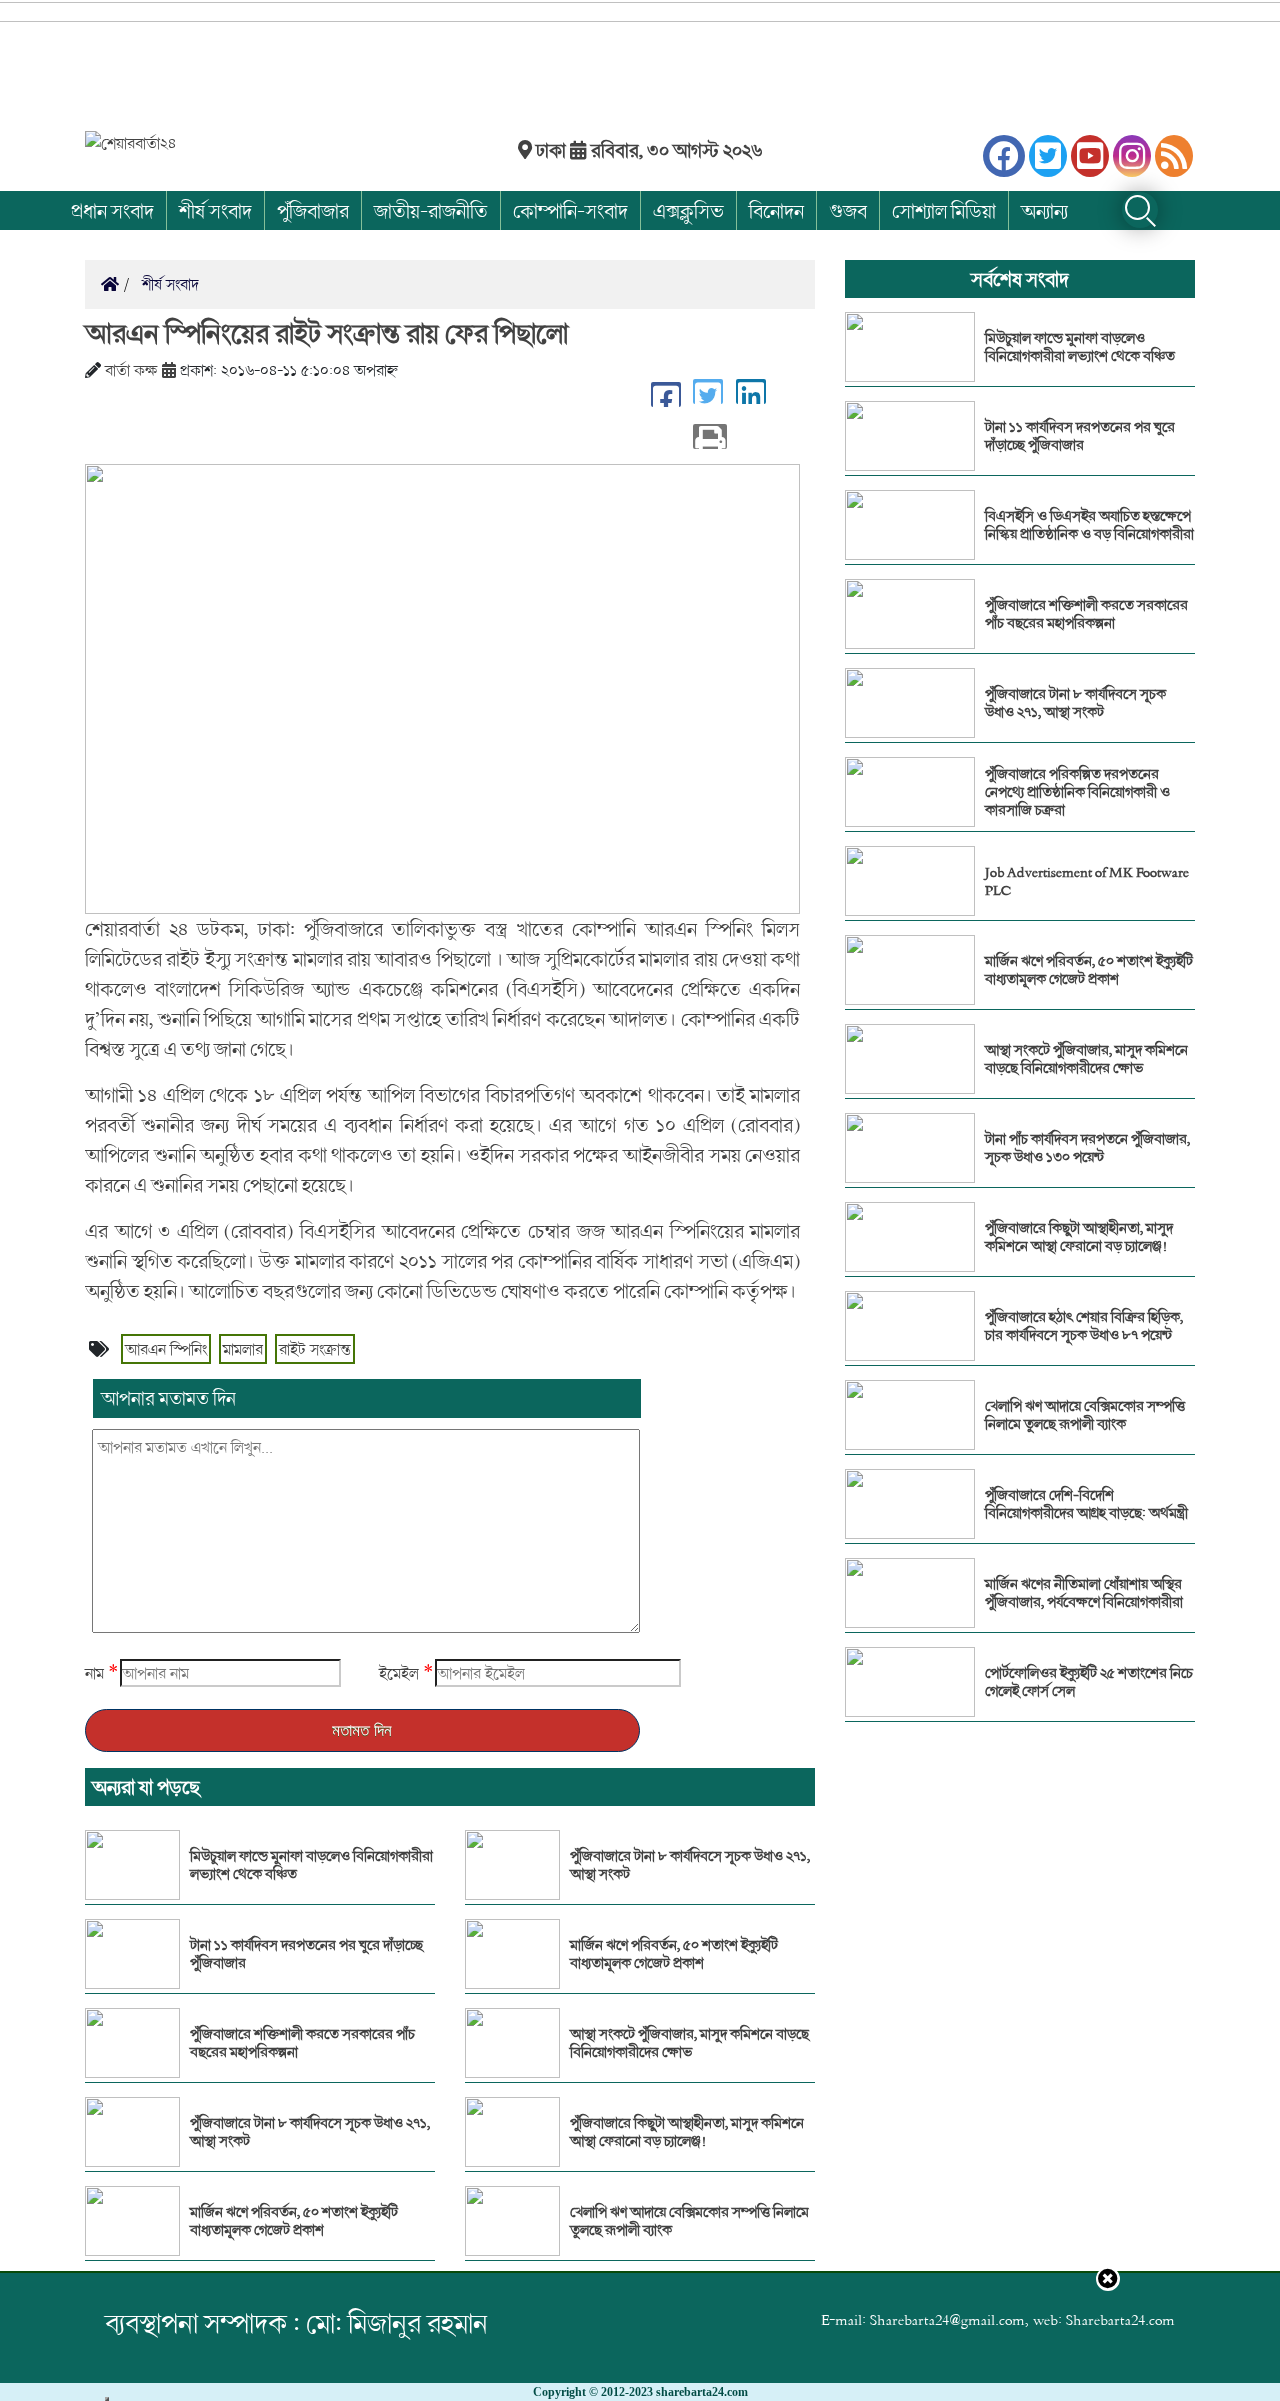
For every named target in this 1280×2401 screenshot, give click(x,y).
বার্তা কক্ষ (131, 370)
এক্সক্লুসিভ (688, 210)
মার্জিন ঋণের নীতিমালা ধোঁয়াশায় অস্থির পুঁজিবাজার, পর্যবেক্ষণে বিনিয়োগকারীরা (1084, 1593)
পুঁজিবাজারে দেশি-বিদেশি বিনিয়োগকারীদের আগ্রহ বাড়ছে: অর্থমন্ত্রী (1086, 1504)
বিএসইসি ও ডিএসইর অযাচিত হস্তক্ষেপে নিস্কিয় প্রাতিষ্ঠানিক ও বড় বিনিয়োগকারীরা (1089, 525)
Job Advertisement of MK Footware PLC (1087, 881)
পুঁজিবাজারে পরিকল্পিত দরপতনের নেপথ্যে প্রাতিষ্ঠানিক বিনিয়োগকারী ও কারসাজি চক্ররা (1077, 792)
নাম (94, 1673)
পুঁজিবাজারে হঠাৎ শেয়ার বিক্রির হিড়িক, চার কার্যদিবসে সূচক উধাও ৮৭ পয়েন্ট (1084, 1326)
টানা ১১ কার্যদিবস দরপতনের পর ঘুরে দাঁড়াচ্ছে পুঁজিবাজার (306, 1954)
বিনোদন (776, 210)
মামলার (243, 1349)
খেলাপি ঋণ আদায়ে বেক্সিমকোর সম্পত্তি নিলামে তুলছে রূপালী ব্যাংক (689, 2221)
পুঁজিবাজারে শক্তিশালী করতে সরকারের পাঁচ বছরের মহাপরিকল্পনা (302, 2043)
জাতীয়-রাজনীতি (431, 210)
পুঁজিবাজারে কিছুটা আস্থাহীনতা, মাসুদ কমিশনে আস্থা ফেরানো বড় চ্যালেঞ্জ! (687, 2132)
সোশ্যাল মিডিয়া (944, 210)
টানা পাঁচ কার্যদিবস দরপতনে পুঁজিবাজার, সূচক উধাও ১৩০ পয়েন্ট (1087, 1148)
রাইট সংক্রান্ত (315, 1349)
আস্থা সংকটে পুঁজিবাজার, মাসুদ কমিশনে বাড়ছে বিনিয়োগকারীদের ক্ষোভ (689, 2043)
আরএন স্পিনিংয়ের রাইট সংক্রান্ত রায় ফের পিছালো (326, 333)
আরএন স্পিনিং (166, 1349)
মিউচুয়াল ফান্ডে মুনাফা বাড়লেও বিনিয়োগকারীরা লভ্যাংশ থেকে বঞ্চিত (311, 1865)
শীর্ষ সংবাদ (215, 210)
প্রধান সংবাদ (112, 210)
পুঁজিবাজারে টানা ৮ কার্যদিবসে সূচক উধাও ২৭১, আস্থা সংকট (310, 2132)
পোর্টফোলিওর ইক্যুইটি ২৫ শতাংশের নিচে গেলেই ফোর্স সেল (1089, 1682)
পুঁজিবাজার (313, 210)
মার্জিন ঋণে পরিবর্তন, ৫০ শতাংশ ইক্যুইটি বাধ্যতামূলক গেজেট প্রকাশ (294, 2221)
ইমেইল (399, 1673)
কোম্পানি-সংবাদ (570, 210)
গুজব (848, 210)
